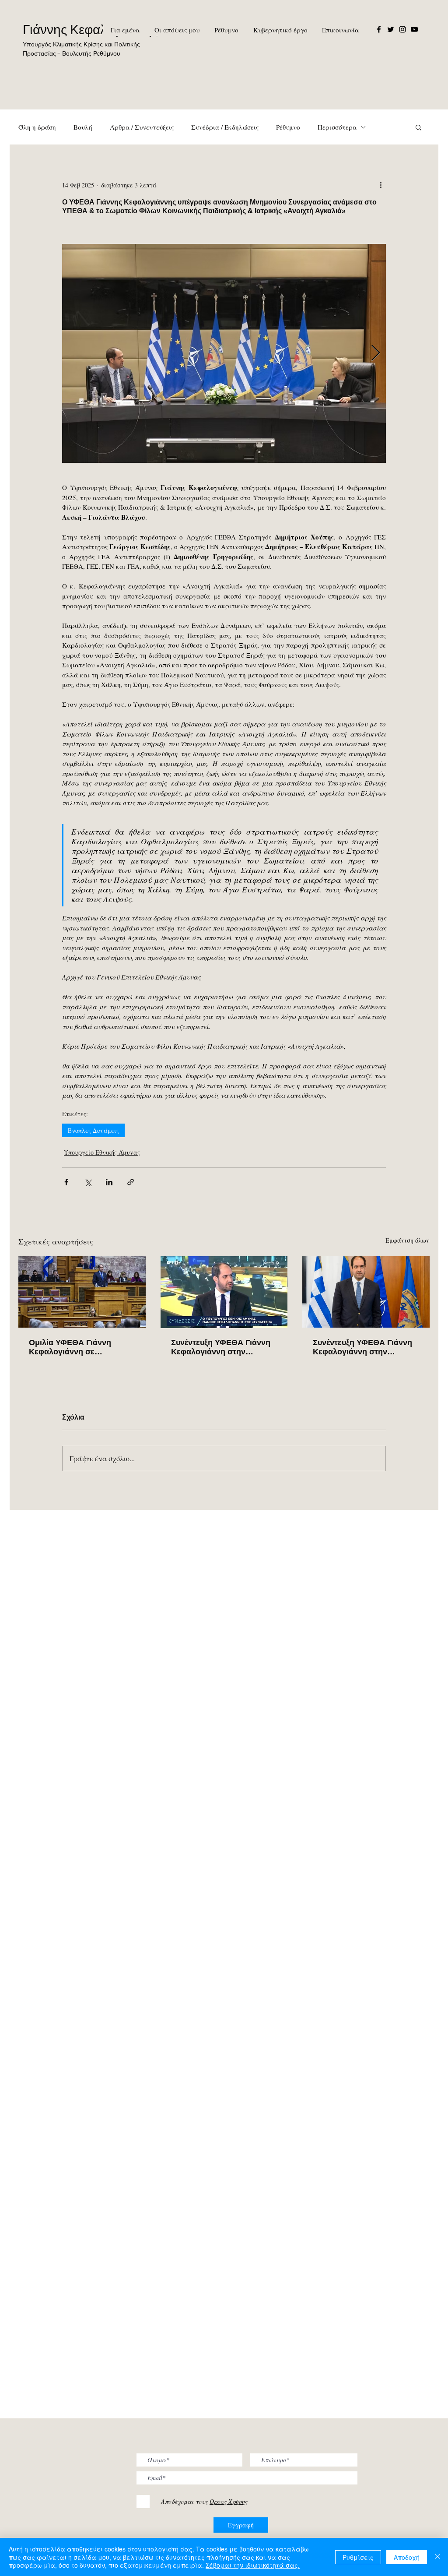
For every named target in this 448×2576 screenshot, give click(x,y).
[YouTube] (414, 29)
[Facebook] (379, 29)
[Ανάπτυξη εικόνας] (224, 353)
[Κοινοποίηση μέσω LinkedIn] (109, 1182)
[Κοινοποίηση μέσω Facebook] (66, 1182)
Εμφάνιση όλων (408, 1240)
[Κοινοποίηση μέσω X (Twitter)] (88, 1182)
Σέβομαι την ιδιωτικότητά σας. (253, 2565)
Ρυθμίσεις (358, 2557)
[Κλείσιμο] (437, 2557)
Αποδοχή (407, 2557)
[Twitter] (391, 29)
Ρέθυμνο (288, 127)
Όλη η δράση (37, 127)
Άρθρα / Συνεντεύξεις (142, 127)
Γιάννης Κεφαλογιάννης (90, 30)
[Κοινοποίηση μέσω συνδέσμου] (131, 1182)
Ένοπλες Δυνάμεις (93, 1130)
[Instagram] (402, 29)
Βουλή (83, 127)
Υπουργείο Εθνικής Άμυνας (102, 1152)
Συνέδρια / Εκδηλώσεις (225, 127)
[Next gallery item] (376, 354)
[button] (418, 127)
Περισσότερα (337, 127)
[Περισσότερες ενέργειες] (381, 185)
